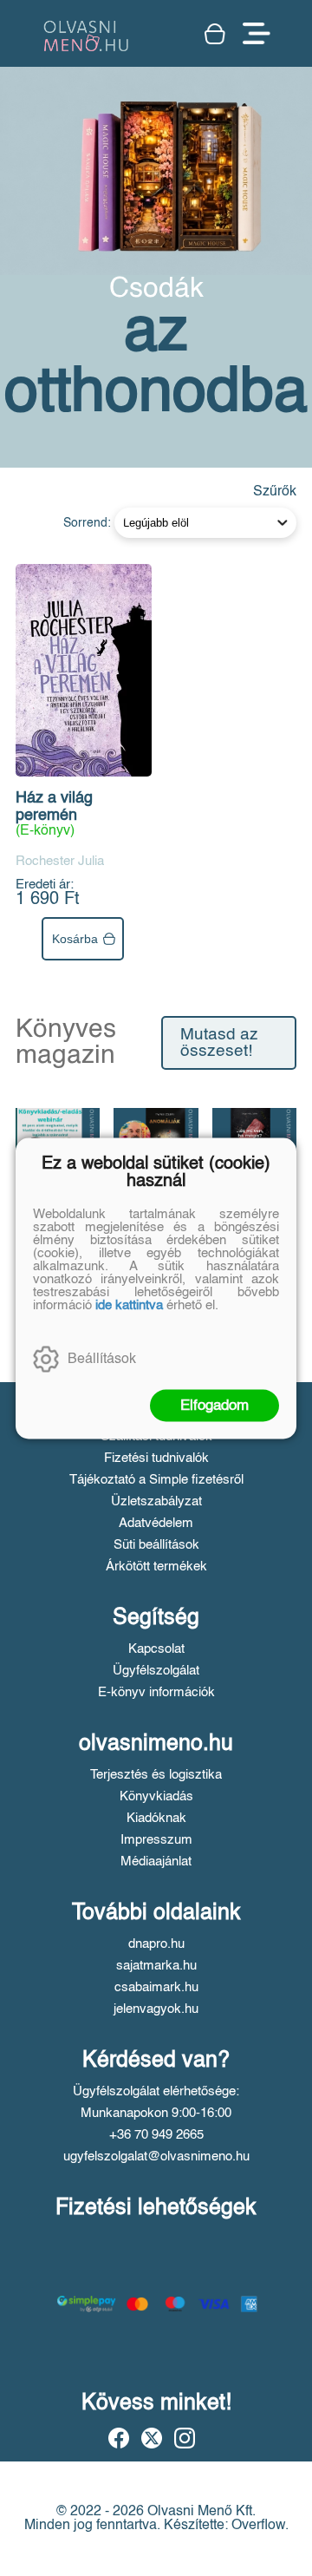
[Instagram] (185, 2438)
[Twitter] (152, 2438)
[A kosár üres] (215, 34)
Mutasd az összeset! (219, 1043)
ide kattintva (129, 1304)
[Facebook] (119, 2438)
